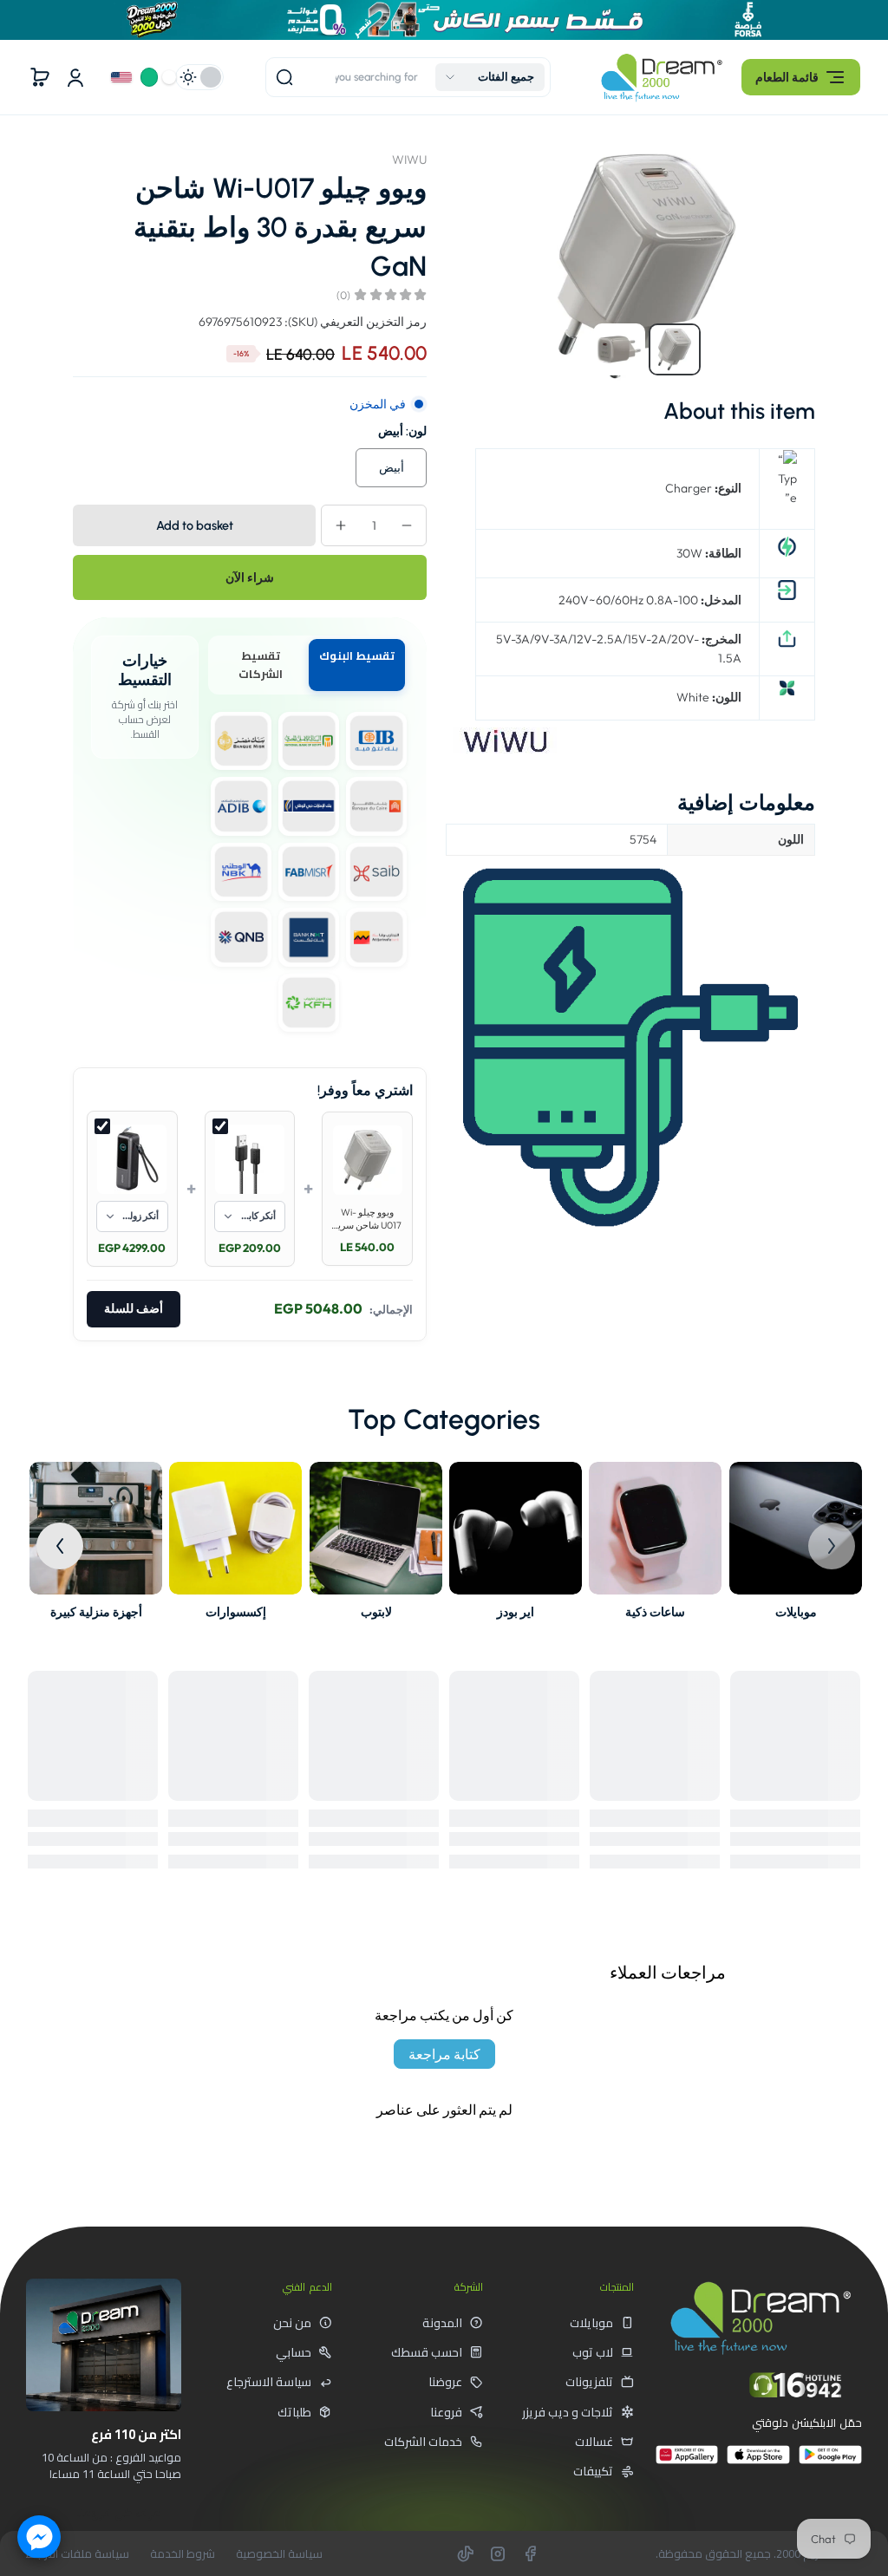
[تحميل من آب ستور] (758, 2462)
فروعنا (446, 2412)
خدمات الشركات (423, 2442)
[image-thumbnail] (675, 349)
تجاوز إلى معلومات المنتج (798, 152)
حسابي (294, 2352)
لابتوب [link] (375, 1612)
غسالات (594, 2442)
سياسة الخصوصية (279, 2554)
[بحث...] (284, 77)
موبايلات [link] (795, 1612)
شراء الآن (250, 577)
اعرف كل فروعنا (119, 2513)
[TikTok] (466, 2553)
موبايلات (591, 2323)
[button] (801, 77)
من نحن (292, 2323)
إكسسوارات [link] (236, 1612)
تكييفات (593, 2471)
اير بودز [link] (516, 1612)
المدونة (442, 2323)
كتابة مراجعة (444, 2054)
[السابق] (832, 1546)
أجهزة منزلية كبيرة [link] (96, 1612)
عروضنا (445, 2382)
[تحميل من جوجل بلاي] (830, 2462)
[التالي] (60, 1546)
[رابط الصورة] (796, 1546)
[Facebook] (530, 2553)
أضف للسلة (134, 1309)
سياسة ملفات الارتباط (78, 2554)
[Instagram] (498, 2553)
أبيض (392, 467)
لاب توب (593, 2352)
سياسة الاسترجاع (269, 2382)
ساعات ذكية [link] (656, 1612)
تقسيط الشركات (261, 665)
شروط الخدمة (183, 2554)
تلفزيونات (589, 2382)
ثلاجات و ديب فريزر (568, 2412)
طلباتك (294, 2412)
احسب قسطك (427, 2352)
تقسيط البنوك (357, 655)
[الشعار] (662, 78)
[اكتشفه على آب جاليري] (687, 2462)
